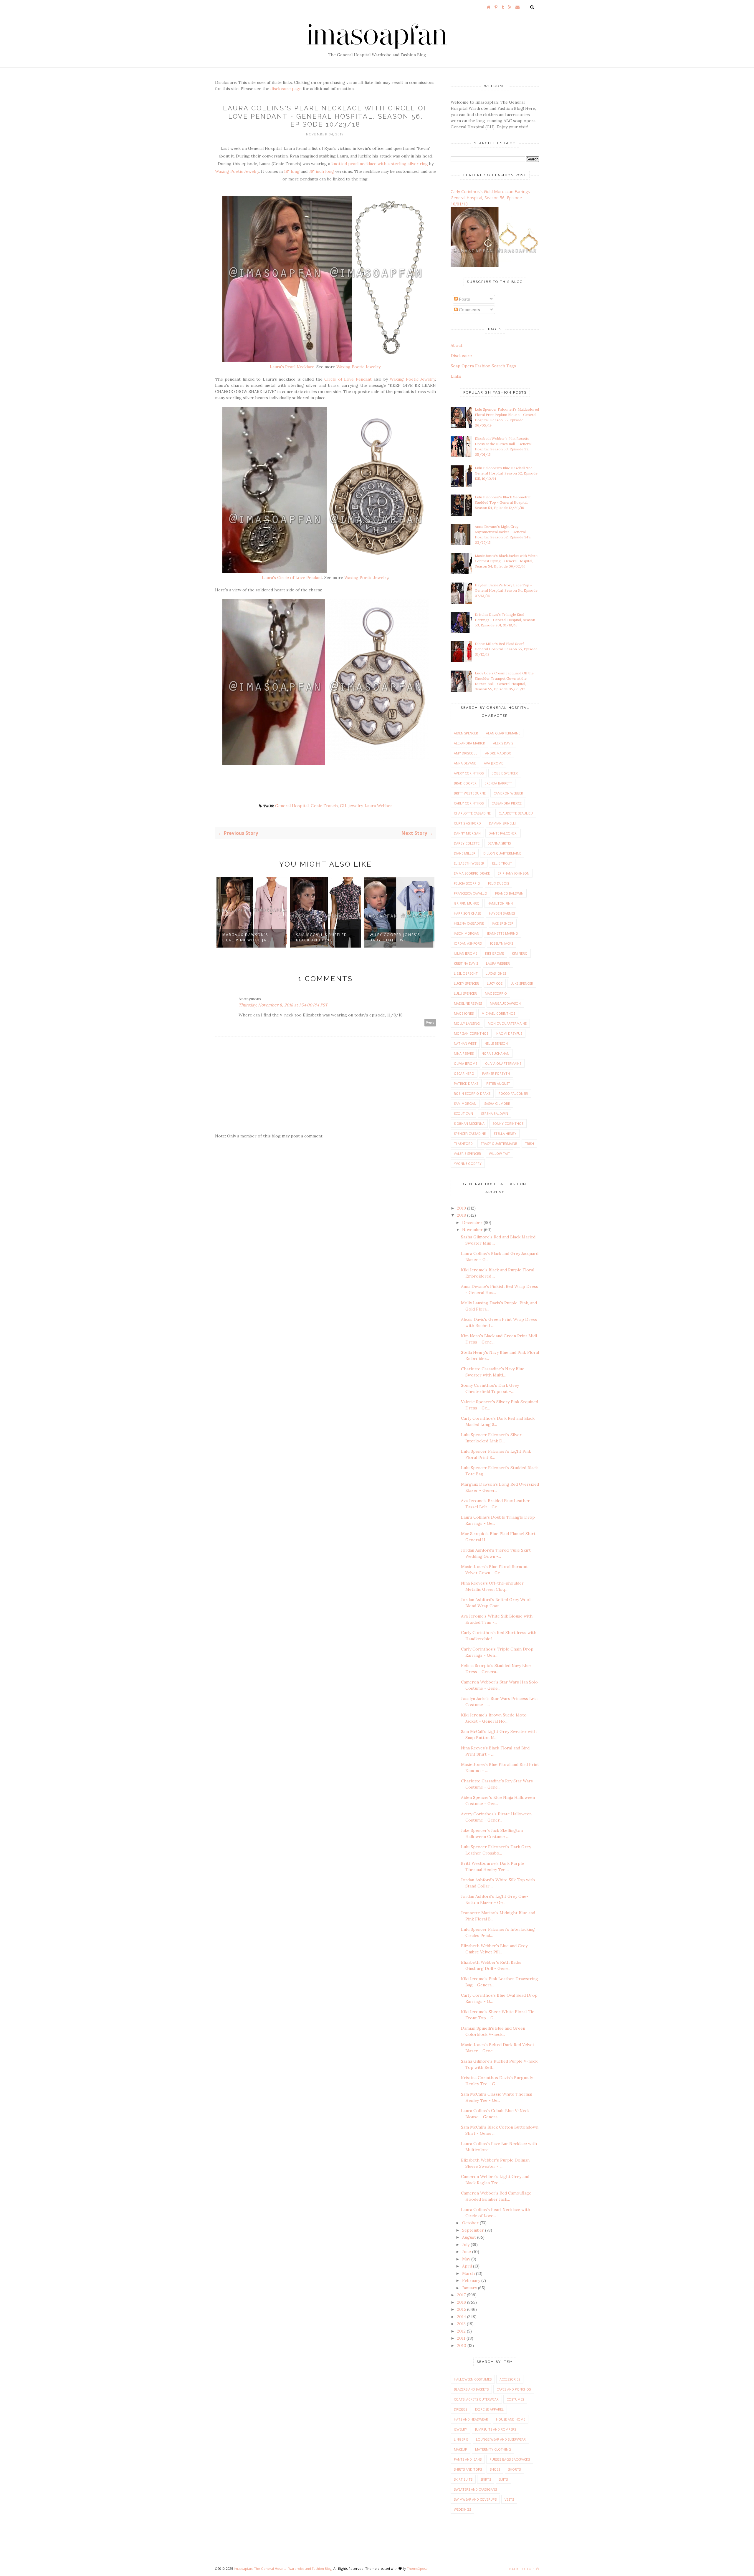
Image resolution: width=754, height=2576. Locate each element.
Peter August (498, 1083)
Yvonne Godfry (468, 1163)
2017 (462, 2295)
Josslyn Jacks (502, 943)
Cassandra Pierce (507, 803)
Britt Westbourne (470, 793)
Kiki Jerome (495, 953)
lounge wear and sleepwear (501, 2439)
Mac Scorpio (496, 993)
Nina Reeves (464, 1053)
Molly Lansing (467, 1023)
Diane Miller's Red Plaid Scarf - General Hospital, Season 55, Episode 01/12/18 (506, 649)
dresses (460, 2409)
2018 (462, 1215)
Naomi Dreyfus (509, 1033)
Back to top (522, 2569)
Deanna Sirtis (499, 843)
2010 (462, 2346)
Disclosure (461, 356)
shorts (514, 2469)
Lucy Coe (495, 983)
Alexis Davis (503, 743)
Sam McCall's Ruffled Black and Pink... (248, 937)
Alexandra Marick (469, 743)
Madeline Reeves (468, 1003)
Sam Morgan (465, 1103)
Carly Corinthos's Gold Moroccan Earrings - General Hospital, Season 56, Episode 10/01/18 (492, 198)
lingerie (461, 2439)
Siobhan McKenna (469, 1123)
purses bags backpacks (510, 2459)
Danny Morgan (467, 833)
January (470, 2288)
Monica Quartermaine (507, 1023)
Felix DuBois (498, 883)
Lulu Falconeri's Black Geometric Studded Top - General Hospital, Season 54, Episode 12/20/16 (503, 502)
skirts (486, 2479)
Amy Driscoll (466, 753)
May (467, 2259)
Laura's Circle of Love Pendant (292, 578)
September (474, 2230)
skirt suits (463, 2479)
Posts (464, 299)
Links (456, 376)
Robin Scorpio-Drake (472, 1093)
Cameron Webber (508, 793)
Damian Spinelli (502, 823)
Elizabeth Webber (469, 863)
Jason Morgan (467, 933)
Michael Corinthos (498, 1013)
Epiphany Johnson (514, 873)
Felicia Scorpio (467, 883)
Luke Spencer (522, 983)
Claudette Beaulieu (516, 813)
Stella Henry (505, 1133)
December (473, 1223)
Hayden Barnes (502, 913)
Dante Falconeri (503, 833)
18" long (292, 171)
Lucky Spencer (466, 983)
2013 (462, 2324)
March (469, 2273)
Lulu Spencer (465, 993)
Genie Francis (324, 806)
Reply (430, 1022)
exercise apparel (489, 2409)
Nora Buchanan (495, 1053)
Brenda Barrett (498, 783)
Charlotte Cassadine (472, 813)
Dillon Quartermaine (502, 853)
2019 (462, 1208)
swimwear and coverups (475, 2499)
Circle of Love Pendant (348, 379)
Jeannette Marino (503, 933)
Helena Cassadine (469, 923)
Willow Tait (499, 1153)
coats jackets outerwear (476, 2399)
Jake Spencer (503, 923)
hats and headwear (471, 2419)
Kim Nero (520, 953)
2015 (462, 2309)
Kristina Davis (466, 963)
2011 (462, 2338)
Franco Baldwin (509, 893)
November (473, 1230)
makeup (460, 2449)
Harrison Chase (467, 913)
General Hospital (292, 806)
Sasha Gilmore (497, 1103)
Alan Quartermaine (503, 733)
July (466, 2245)
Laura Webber (378, 806)
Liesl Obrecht (466, 973)
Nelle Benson (496, 1043)
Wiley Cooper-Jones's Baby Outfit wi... (321, 937)
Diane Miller (465, 853)
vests (509, 2499)
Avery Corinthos (469, 773)
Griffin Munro (467, 903)
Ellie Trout (502, 863)
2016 (462, 2302)
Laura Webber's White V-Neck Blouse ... (398, 937)
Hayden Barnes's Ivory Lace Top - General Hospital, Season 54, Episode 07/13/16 (506, 590)
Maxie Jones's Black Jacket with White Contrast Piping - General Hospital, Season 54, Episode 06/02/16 (506, 561)
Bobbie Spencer (505, 773)
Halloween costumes (473, 2379)
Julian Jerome (466, 953)
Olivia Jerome (466, 1063)
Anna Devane (465, 763)
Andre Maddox (498, 753)
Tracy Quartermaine (499, 1143)
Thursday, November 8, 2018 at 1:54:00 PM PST (283, 1005)
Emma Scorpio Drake (472, 873)
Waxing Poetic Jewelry (237, 171)
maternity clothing (493, 2449)
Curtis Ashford (467, 823)
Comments (469, 310)
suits (503, 2479)
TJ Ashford (463, 1143)
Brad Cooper (465, 783)
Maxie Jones (464, 1013)
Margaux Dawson (505, 1003)
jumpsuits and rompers (496, 2429)
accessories (510, 2379)
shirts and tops (468, 2469)
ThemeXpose (417, 2568)
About (457, 345)
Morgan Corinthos (471, 1033)
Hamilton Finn (500, 903)
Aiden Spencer (466, 733)
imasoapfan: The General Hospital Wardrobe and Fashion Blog (283, 2568)
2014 (462, 2317)
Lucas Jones (496, 973)
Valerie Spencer (467, 1153)
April (468, 2266)
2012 (462, 2331)
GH (343, 806)
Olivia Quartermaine (503, 1063)
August (470, 2237)
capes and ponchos (514, 2389)
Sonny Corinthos (508, 1123)
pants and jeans (468, 2459)
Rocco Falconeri (513, 1093)
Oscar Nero (464, 1073)
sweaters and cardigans (475, 2489)
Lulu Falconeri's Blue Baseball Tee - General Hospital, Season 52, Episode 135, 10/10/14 (506, 473)
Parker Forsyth (496, 1073)
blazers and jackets (471, 2389)
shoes (495, 2469)
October (471, 2223)
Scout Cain (463, 1113)
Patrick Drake (466, 1083)
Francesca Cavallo (471, 893)
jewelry (355, 806)
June (467, 2252)
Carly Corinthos (469, 803)
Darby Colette (467, 843)
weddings (462, 2509)
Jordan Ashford (468, 943)
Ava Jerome (493, 763)
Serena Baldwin (495, 1113)
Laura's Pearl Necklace (292, 367)
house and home (511, 2419)
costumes (515, 2399)
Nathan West (465, 1043)
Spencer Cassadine (470, 1133)
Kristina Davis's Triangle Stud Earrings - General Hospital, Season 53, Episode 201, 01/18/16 (505, 620)
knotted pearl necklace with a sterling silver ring (380, 164)
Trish (529, 1143)
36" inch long (321, 171)
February (472, 2280)
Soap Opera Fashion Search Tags (483, 366)
